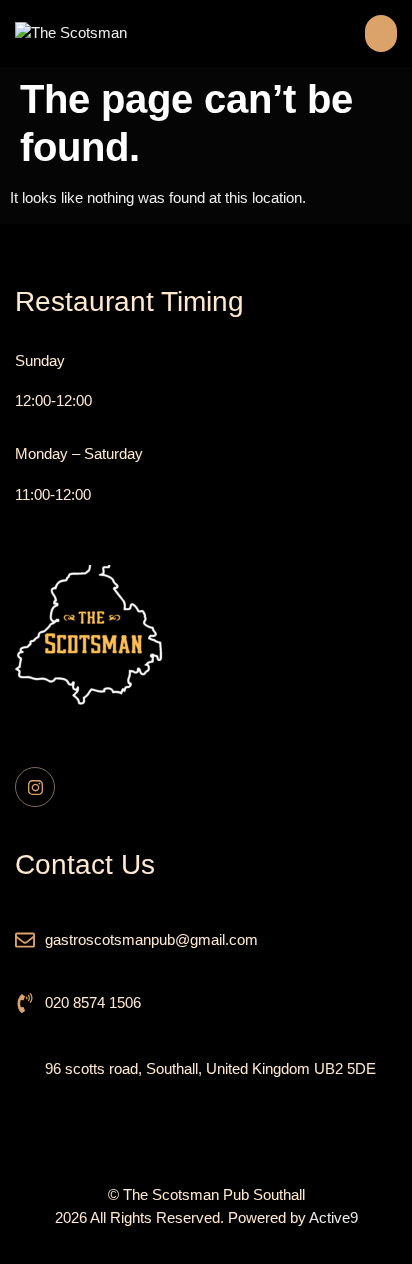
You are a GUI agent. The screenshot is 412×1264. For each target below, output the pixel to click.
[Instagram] (35, 787)
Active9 (333, 1217)
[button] (381, 33)
